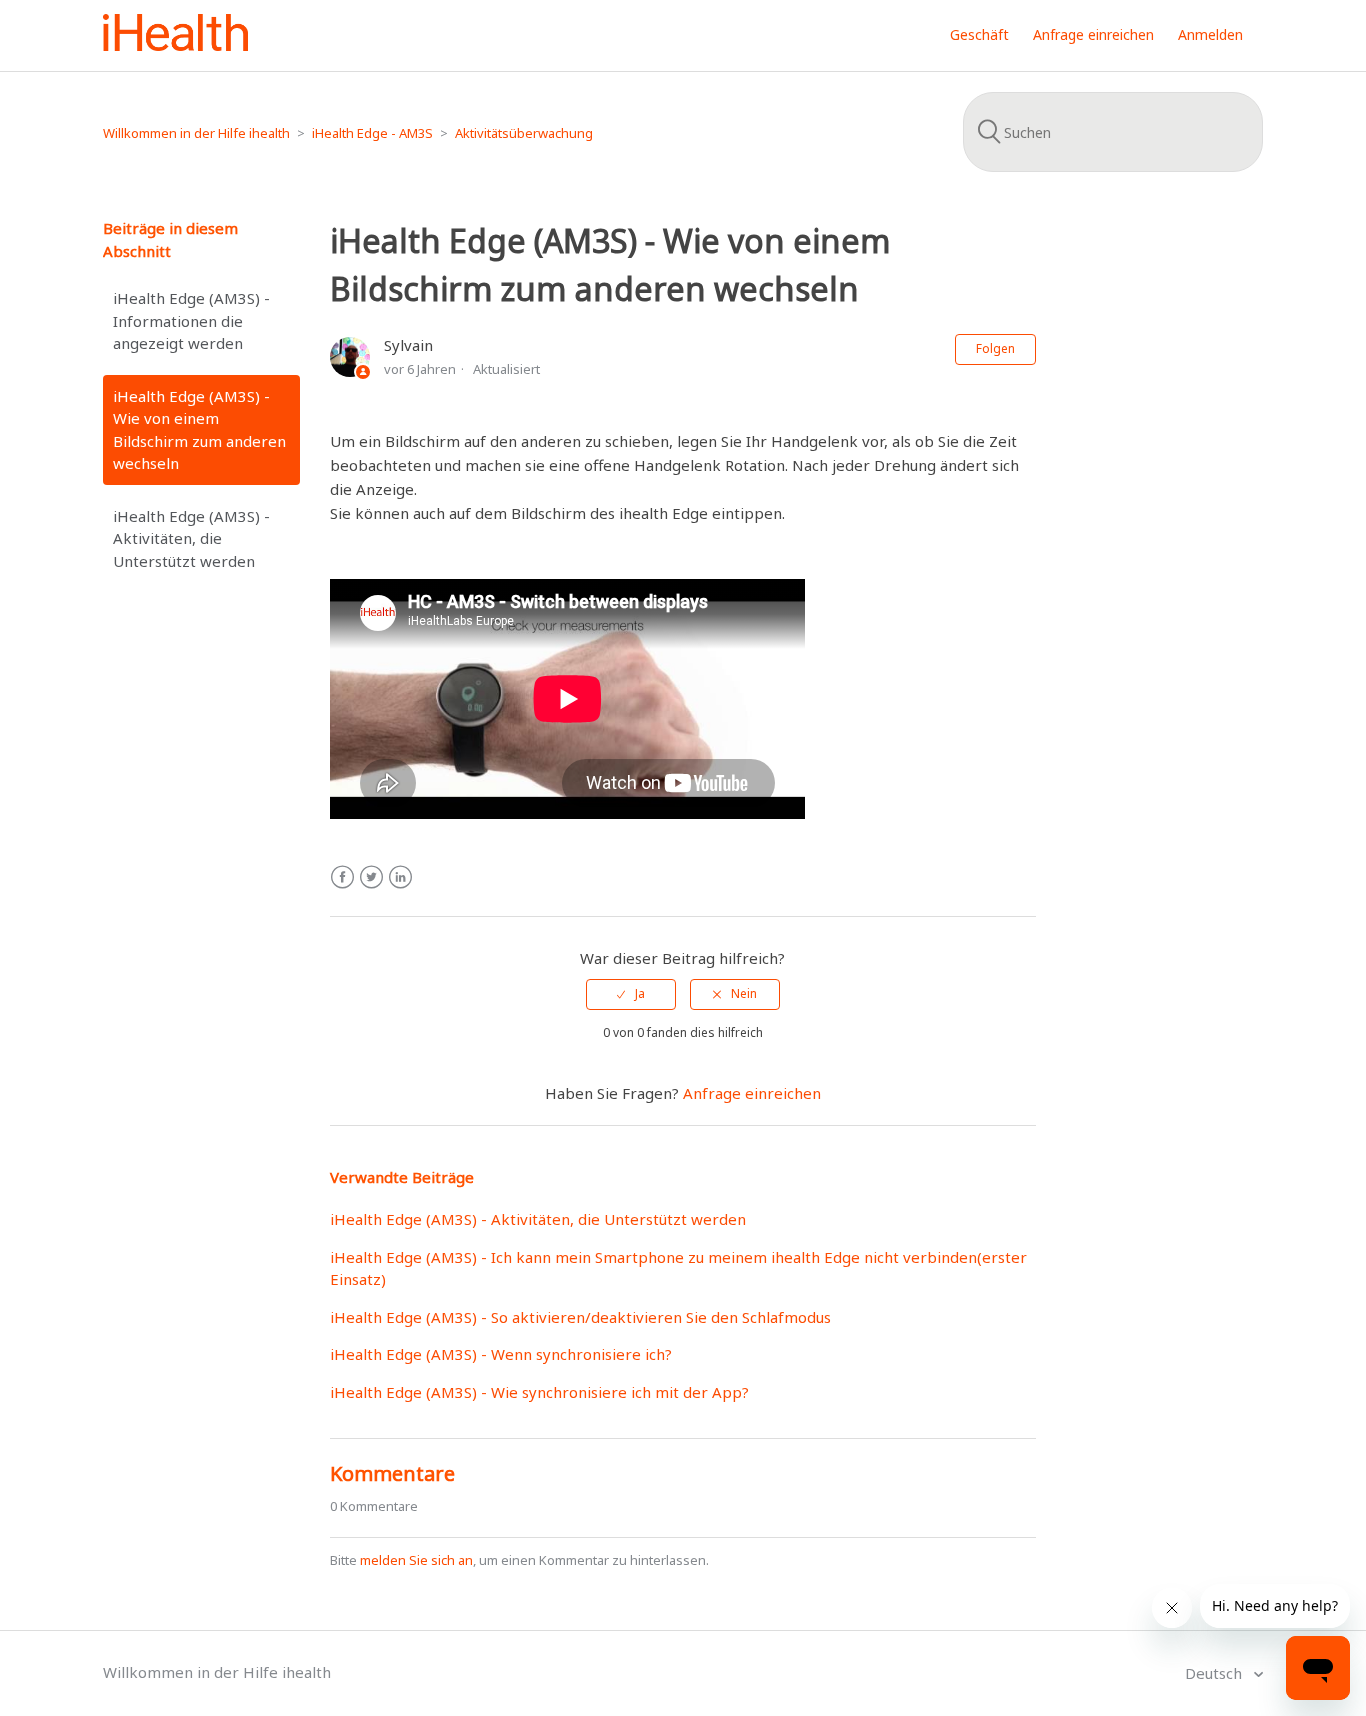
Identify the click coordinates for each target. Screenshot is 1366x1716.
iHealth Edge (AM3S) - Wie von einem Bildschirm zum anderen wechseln (199, 430)
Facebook (342, 877)
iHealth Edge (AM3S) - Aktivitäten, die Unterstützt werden (191, 538)
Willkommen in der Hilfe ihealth (196, 133)
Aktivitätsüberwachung (524, 133)
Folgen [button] (995, 348)
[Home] (175, 45)
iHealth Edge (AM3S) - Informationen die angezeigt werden (191, 320)
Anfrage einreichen (1093, 34)
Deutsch (1215, 1673)
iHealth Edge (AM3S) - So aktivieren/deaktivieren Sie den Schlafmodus (580, 1317)
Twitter (371, 877)
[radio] (631, 994)
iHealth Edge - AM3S (372, 133)
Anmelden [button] (1210, 34)
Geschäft (979, 34)
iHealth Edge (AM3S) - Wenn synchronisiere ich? (501, 1354)
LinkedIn (400, 877)
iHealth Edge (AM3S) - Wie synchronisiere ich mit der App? (539, 1392)
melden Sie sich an (416, 1560)
